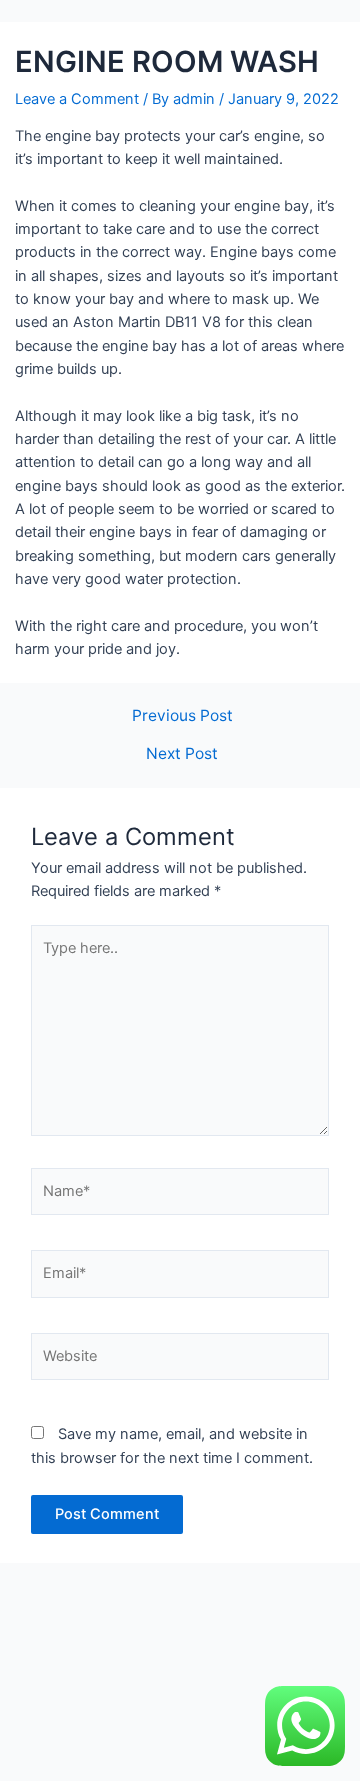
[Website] (180, 1361)
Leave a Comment (77, 99)
